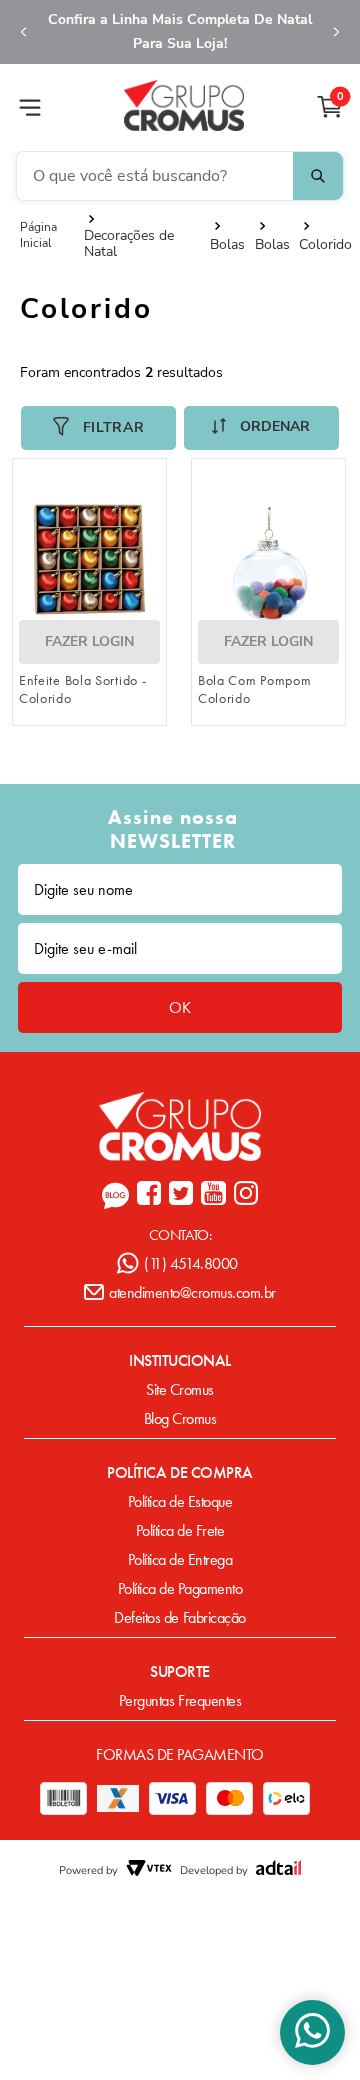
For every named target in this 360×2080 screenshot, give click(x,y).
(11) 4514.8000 (190, 1263)
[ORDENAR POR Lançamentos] (261, 428)
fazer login (89, 641)
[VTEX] (149, 1870)
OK (180, 1007)
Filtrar (114, 427)
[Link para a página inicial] (52, 235)
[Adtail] (278, 1870)
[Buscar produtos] (318, 176)
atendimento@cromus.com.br (192, 1292)
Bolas (227, 245)
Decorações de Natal (129, 244)
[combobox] (180, 176)
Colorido (325, 245)
